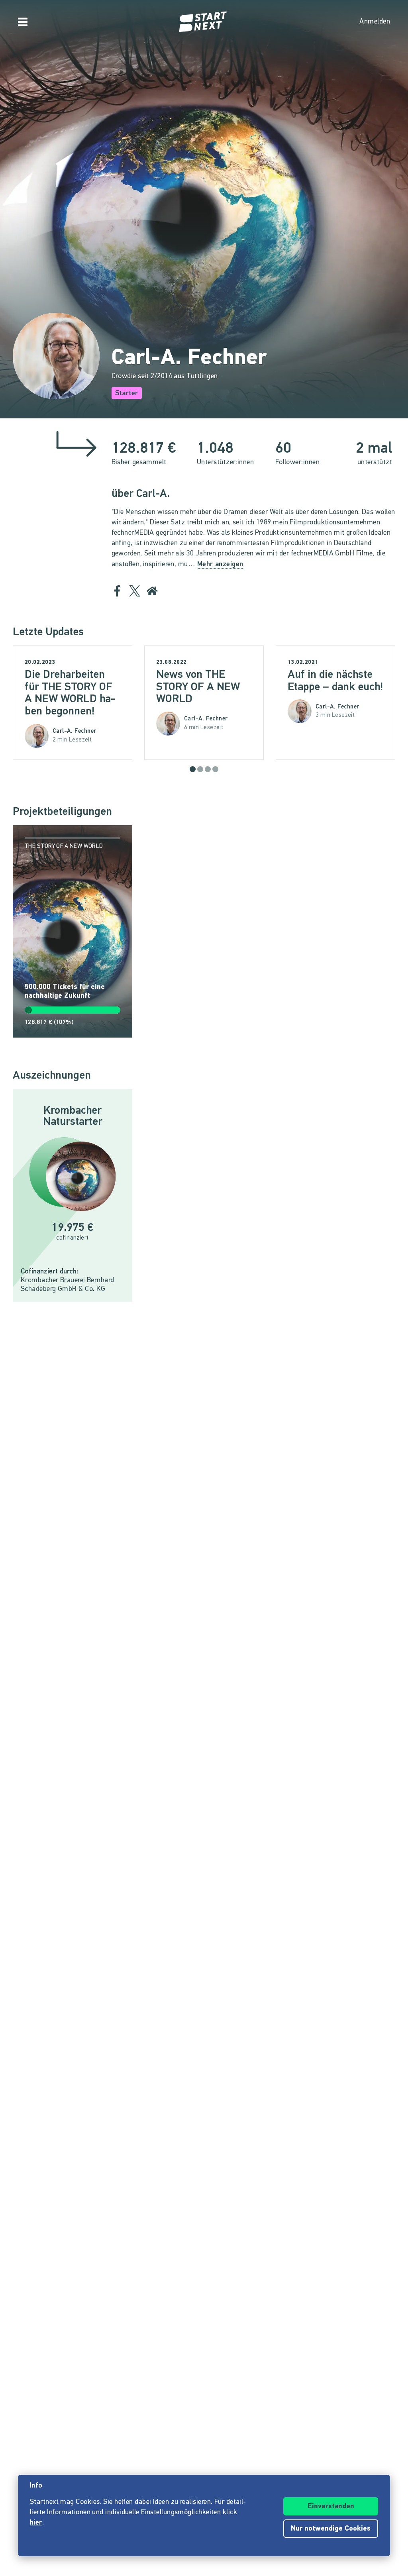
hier (36, 2523)
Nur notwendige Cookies (331, 2529)
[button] (193, 769)
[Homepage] (204, 22)
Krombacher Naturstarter (73, 1116)
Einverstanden (331, 2507)
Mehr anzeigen (220, 565)
